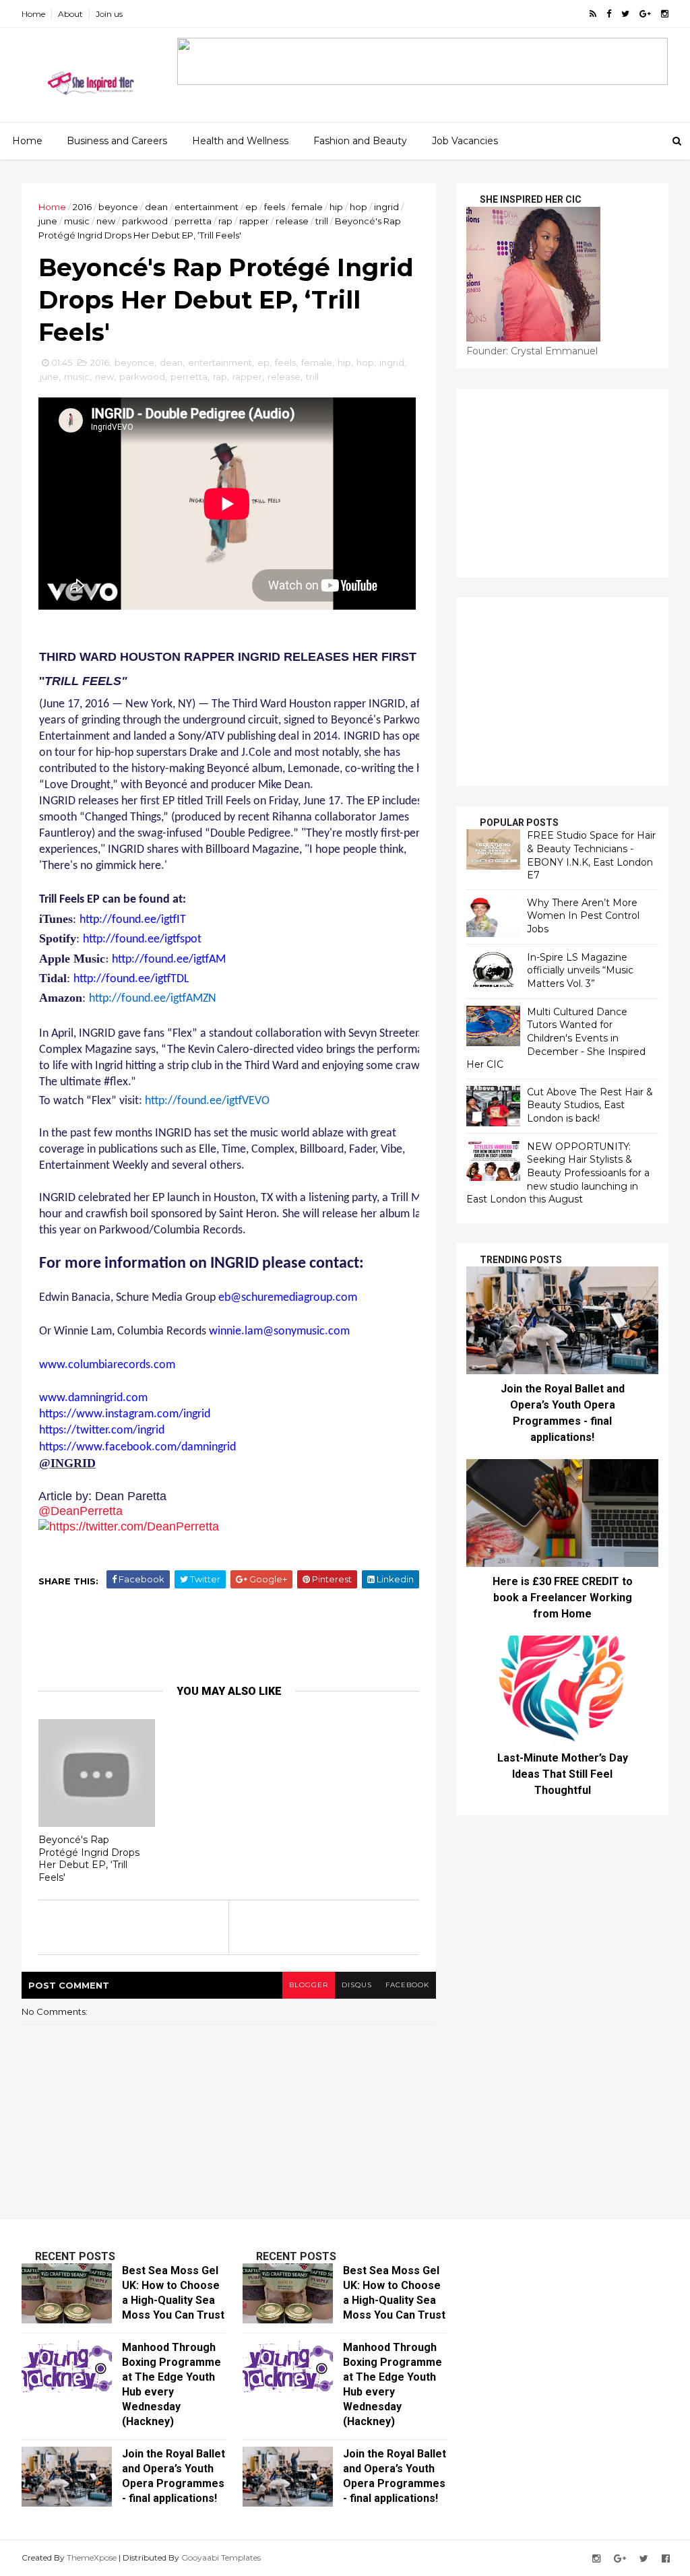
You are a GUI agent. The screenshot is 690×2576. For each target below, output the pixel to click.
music (77, 221)
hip (336, 207)
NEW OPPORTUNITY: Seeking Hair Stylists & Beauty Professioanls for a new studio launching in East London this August (558, 1173)
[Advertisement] (562, 483)
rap (225, 221)
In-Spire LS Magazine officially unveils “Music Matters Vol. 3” (580, 970)
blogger (309, 1985)
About (70, 14)
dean (156, 207)
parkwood (145, 221)
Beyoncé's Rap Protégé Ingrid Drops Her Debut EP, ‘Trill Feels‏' (89, 1859)
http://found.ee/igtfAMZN (153, 999)
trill (322, 221)
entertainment (207, 207)
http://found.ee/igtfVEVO (207, 1101)
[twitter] (625, 14)
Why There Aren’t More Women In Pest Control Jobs (583, 916)
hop (358, 207)
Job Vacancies (465, 141)
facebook (407, 1985)
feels (275, 207)
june (48, 221)
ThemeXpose (92, 2557)
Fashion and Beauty (360, 141)
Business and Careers (117, 141)
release (292, 221)
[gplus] (645, 14)
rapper (254, 221)
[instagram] (665, 14)
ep (251, 207)
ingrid (386, 207)
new (106, 221)
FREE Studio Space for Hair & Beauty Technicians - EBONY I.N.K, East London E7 (591, 855)
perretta (193, 221)
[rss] (593, 14)
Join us (109, 14)
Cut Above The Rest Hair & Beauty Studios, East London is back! (590, 1105)
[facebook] (609, 14)
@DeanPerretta (81, 1511)
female (307, 207)
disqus (357, 1985)
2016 (82, 207)
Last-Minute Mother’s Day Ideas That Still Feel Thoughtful (563, 1774)
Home (33, 14)
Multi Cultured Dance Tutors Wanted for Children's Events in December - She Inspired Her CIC (556, 1038)
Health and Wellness (240, 141)
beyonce (118, 207)
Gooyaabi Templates (221, 2557)
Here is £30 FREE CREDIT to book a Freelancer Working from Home (563, 1598)
